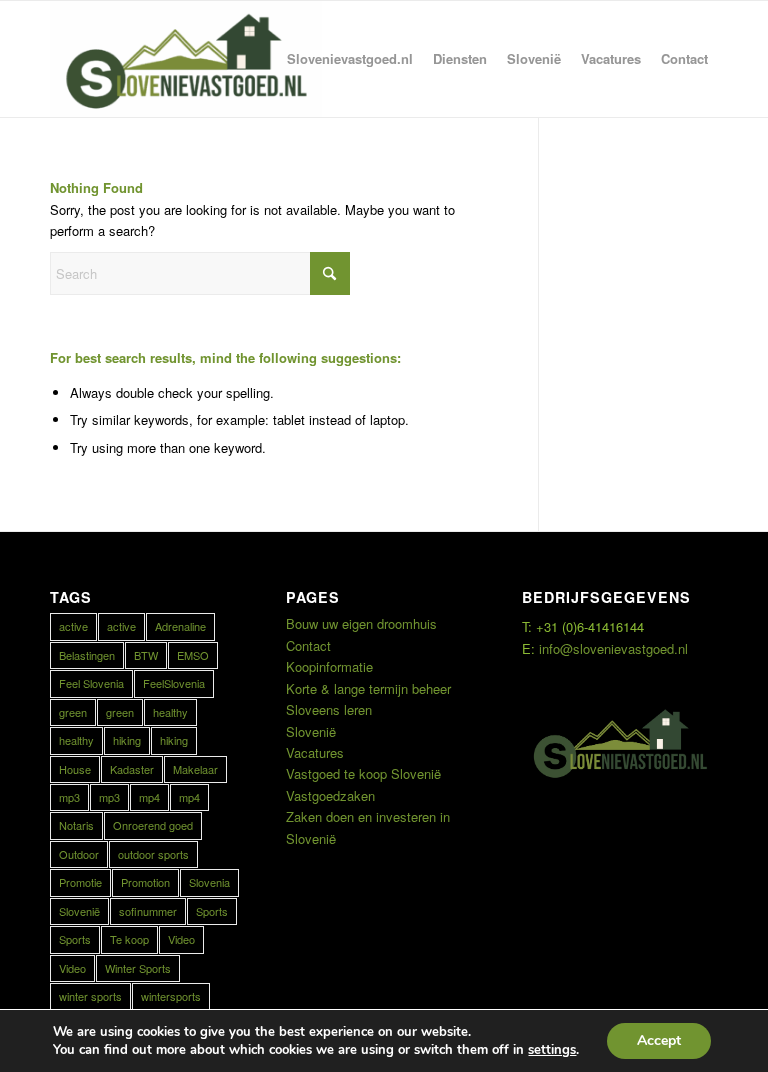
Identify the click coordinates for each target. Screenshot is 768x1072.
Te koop (129, 939)
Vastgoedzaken (330, 795)
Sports (212, 911)
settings (552, 1050)
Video (181, 939)
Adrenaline (180, 626)
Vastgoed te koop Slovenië (363, 773)
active (73, 626)
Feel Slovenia (91, 683)
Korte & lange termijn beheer (368, 688)
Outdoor (79, 854)
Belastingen (87, 655)
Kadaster (132, 769)
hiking (127, 740)
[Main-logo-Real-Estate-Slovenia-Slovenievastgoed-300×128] (186, 59)
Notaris (76, 825)
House (75, 769)
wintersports (171, 996)
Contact (308, 645)
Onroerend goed (153, 825)
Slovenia (209, 882)
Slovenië (79, 911)
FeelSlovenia (174, 683)
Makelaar (195, 769)
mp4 (149, 797)
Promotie (80, 882)
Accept (659, 1040)
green (73, 712)
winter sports (90, 996)
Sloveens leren (329, 709)
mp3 (69, 797)
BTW (146, 655)
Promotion (145, 882)
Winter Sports (138, 968)
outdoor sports (153, 854)
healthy (170, 712)
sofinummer (148, 911)
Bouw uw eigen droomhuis (361, 623)
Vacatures (315, 752)
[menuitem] (350, 59)
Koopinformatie (329, 666)
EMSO (193, 655)
